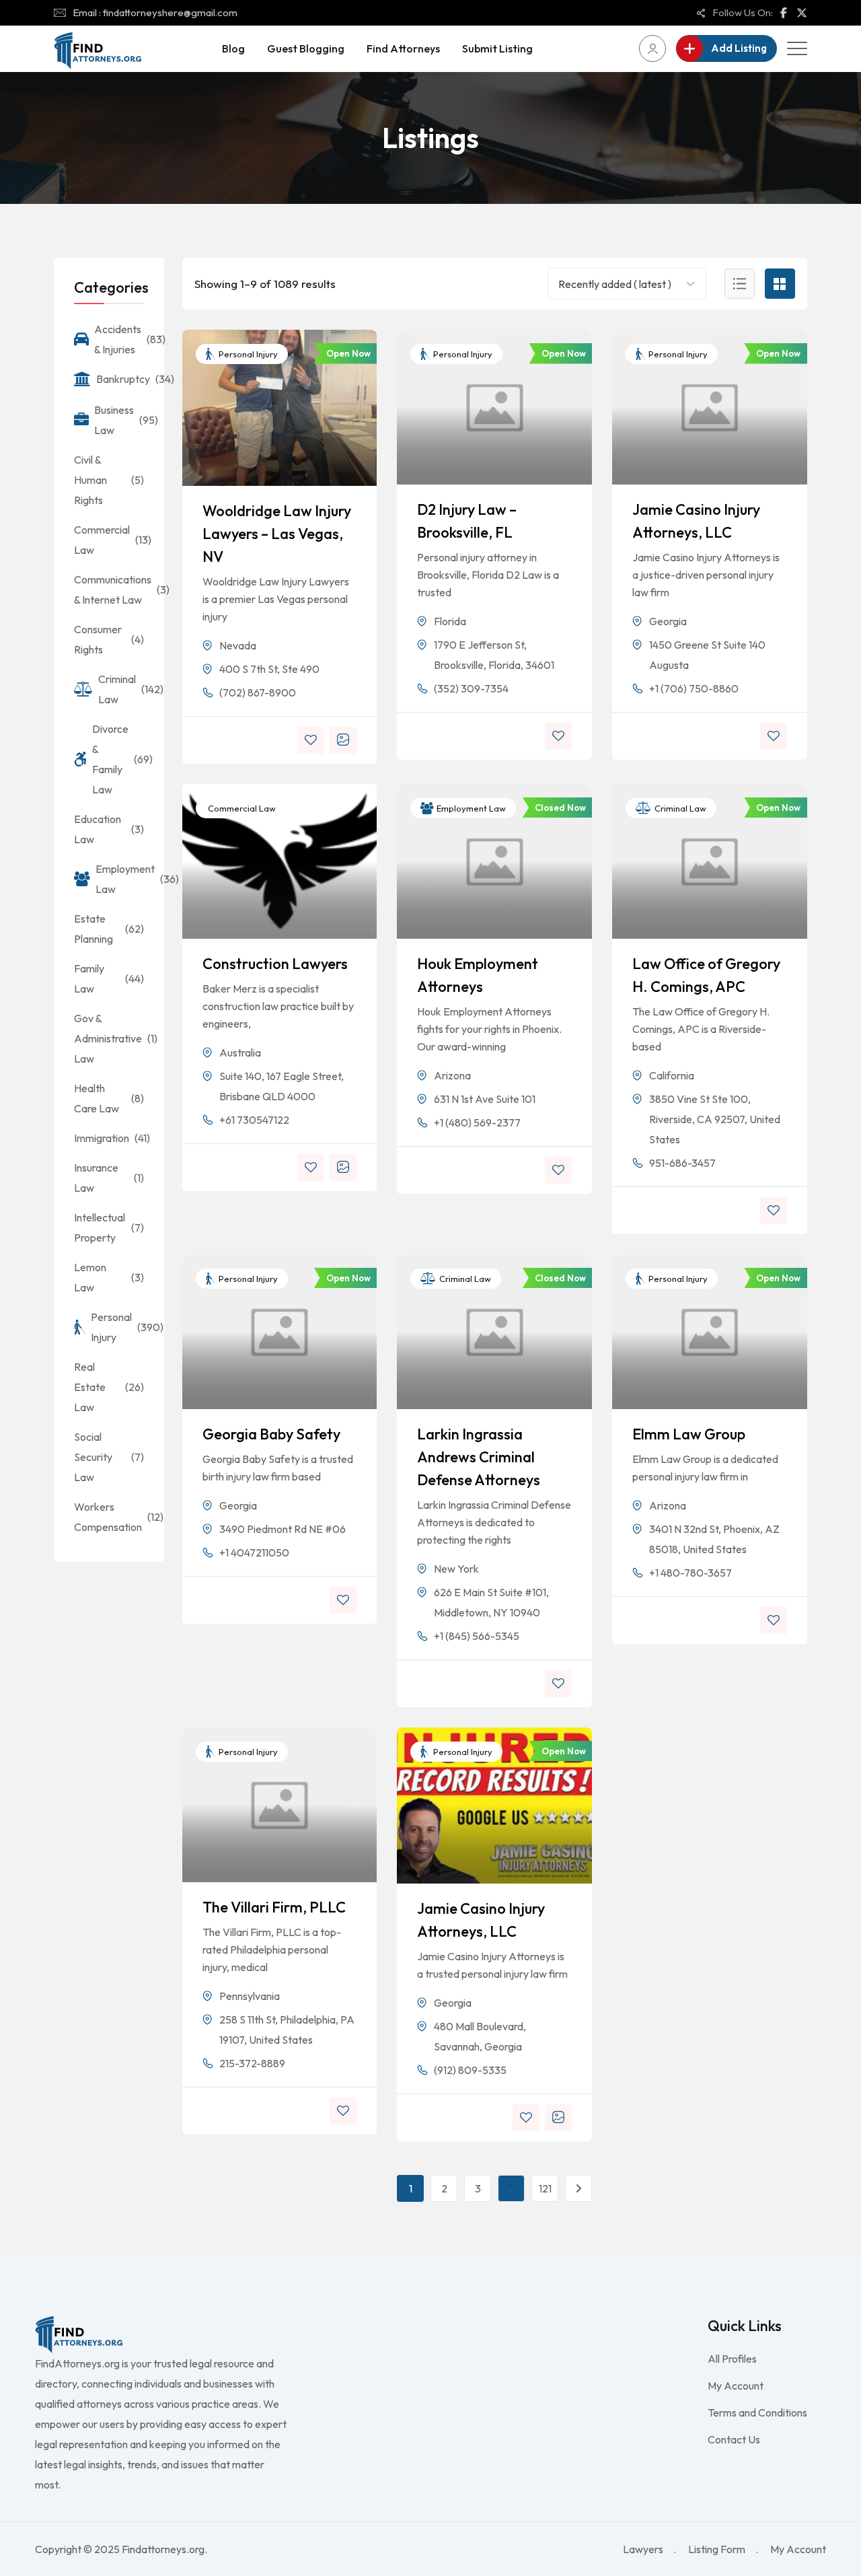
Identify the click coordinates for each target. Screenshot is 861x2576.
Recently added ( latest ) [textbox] (615, 284)
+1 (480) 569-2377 (477, 1122)
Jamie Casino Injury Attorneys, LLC (696, 521)
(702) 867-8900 (258, 692)
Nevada (238, 645)
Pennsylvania (250, 1996)
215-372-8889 (252, 2063)
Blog (233, 48)
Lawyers (643, 2549)
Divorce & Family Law (118, 759)
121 (545, 2188)
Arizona (452, 1075)
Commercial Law (241, 808)
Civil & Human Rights (109, 480)
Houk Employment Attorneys (478, 975)
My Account (736, 2386)
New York (456, 1569)
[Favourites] (311, 740)
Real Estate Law (109, 1387)
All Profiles (732, 2359)
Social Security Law (109, 1457)
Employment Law (470, 808)
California (672, 1075)
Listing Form (717, 2549)
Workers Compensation (109, 1517)
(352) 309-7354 (471, 688)
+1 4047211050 (254, 1552)
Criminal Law (679, 808)
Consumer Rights (109, 639)
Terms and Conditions (757, 2412)
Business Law (119, 420)
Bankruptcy (120, 379)
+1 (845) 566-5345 (477, 1636)
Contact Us (734, 2439)
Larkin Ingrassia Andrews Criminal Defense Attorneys (479, 1457)
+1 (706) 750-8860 (694, 688)
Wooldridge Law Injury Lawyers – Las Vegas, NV (277, 534)
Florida (450, 621)
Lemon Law (109, 1277)
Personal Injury (247, 354)
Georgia (668, 621)
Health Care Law (109, 1098)
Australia (240, 1052)
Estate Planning (109, 929)
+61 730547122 (254, 1120)
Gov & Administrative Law (109, 1038)
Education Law (109, 829)
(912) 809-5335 (470, 2070)
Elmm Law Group (689, 1434)
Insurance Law (109, 1178)
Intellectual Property (109, 1227)
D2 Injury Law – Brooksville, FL (467, 521)
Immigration (109, 1138)
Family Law (109, 978)
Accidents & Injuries (119, 339)
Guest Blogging (306, 48)
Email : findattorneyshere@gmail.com (155, 12)
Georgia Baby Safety (271, 1434)
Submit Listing (497, 48)
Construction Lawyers (275, 964)
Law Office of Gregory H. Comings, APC (706, 975)
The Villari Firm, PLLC (274, 1907)
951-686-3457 (682, 1163)
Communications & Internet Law (109, 589)
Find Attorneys (403, 48)
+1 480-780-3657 (690, 1573)
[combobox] (616, 284)
